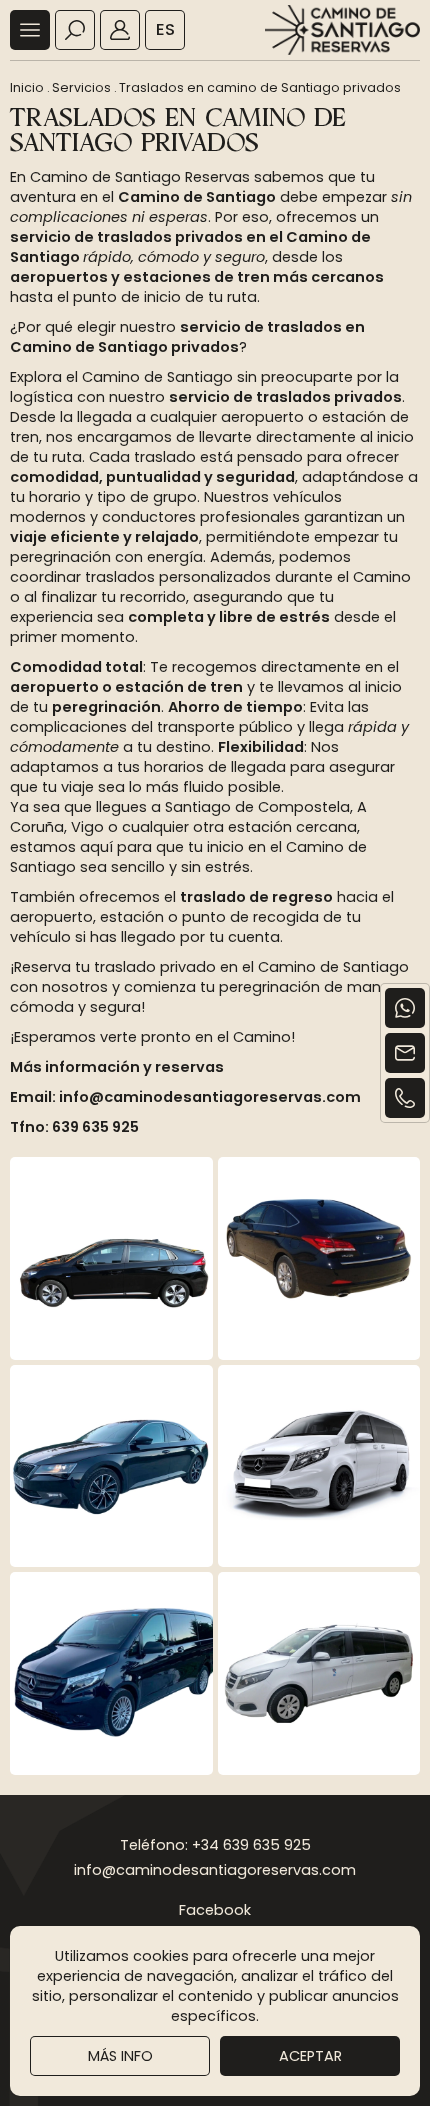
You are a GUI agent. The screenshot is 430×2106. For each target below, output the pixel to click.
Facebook (215, 1910)
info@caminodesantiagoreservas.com (215, 1870)
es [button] (165, 29)
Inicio (27, 87)
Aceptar (310, 2056)
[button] (30, 30)
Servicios (81, 87)
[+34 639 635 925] (405, 1098)
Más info (120, 2056)
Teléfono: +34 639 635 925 (215, 1845)
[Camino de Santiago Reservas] (342, 30)
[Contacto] (405, 1053)
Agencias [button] (120, 30)
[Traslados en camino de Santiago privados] (111, 1258)
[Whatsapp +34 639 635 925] (405, 1008)
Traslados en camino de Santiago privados (260, 87)
